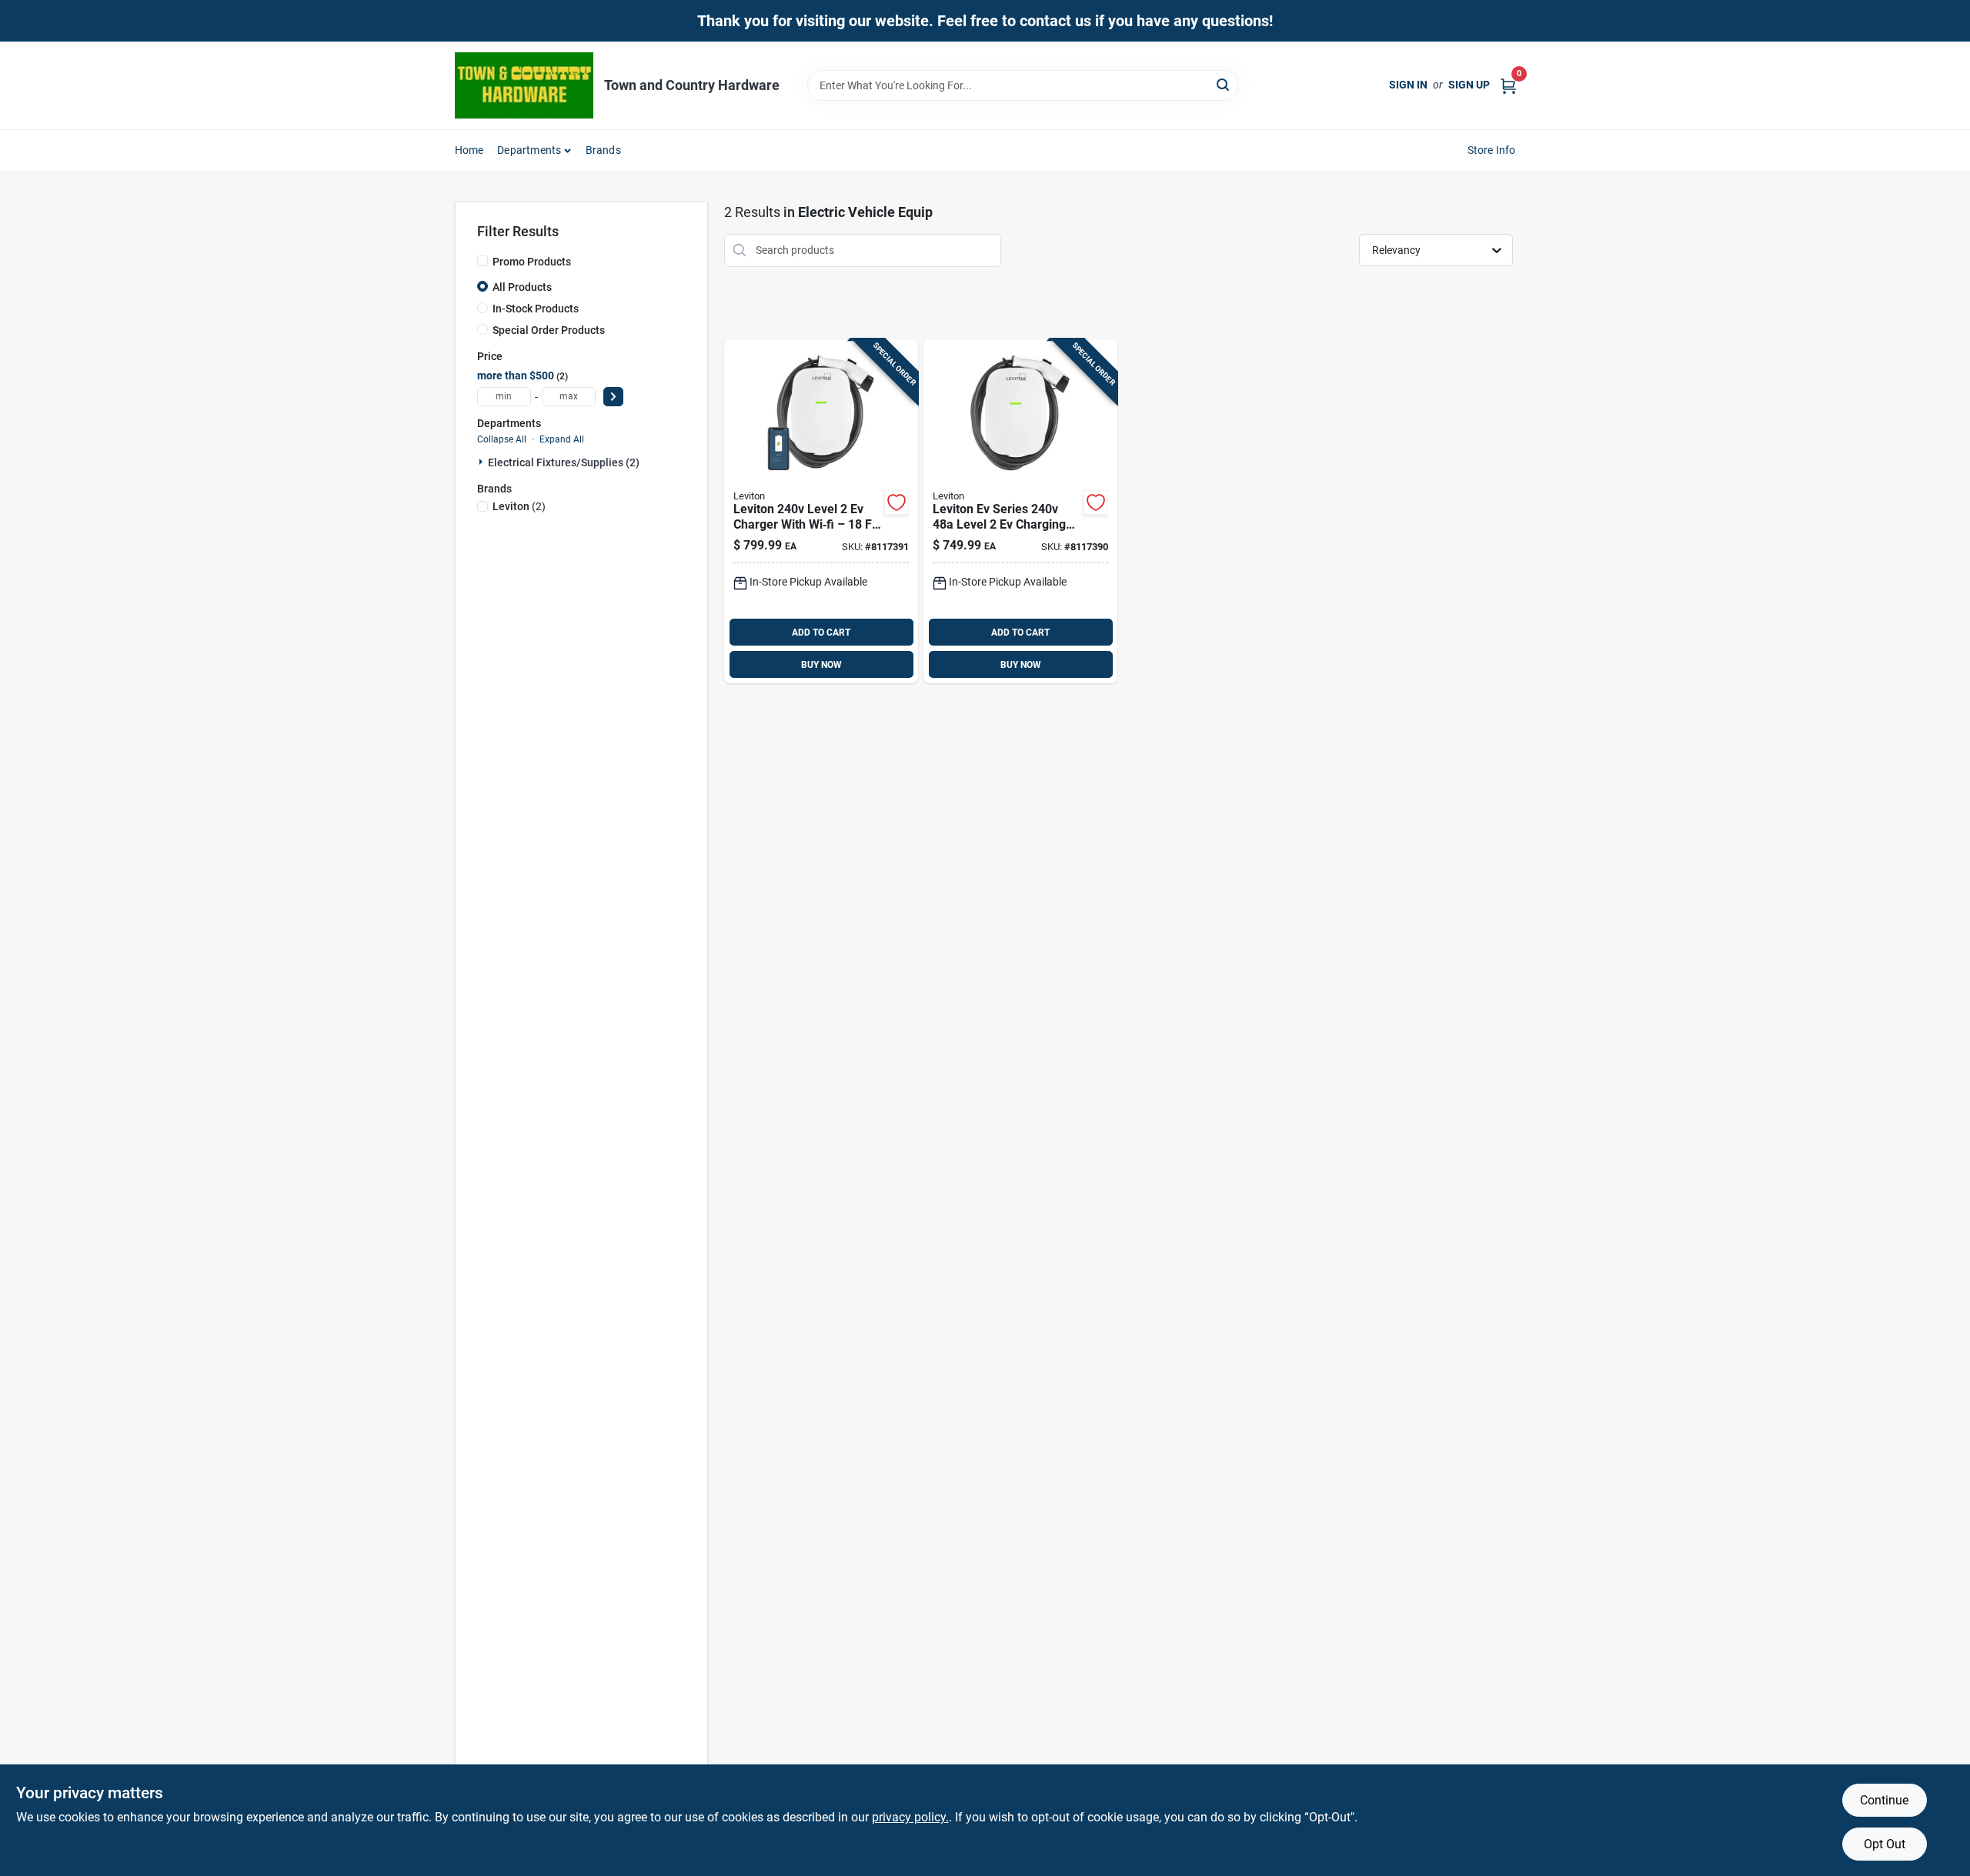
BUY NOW (821, 665)
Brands (603, 150)
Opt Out (1885, 1844)
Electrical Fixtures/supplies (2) (564, 462)
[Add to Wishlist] (897, 502)
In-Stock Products (536, 309)
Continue (1884, 1800)
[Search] (1224, 84)
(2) (519, 506)
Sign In (1408, 85)
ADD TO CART (821, 633)
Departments (529, 150)
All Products (522, 287)
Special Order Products (549, 330)
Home (469, 150)
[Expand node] (482, 462)
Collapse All (502, 439)
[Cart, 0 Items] (1508, 85)
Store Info (1492, 150)
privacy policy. (910, 1817)
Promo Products (532, 262)
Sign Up (1469, 85)
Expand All (562, 439)
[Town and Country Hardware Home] (524, 85)
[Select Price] (613, 397)
